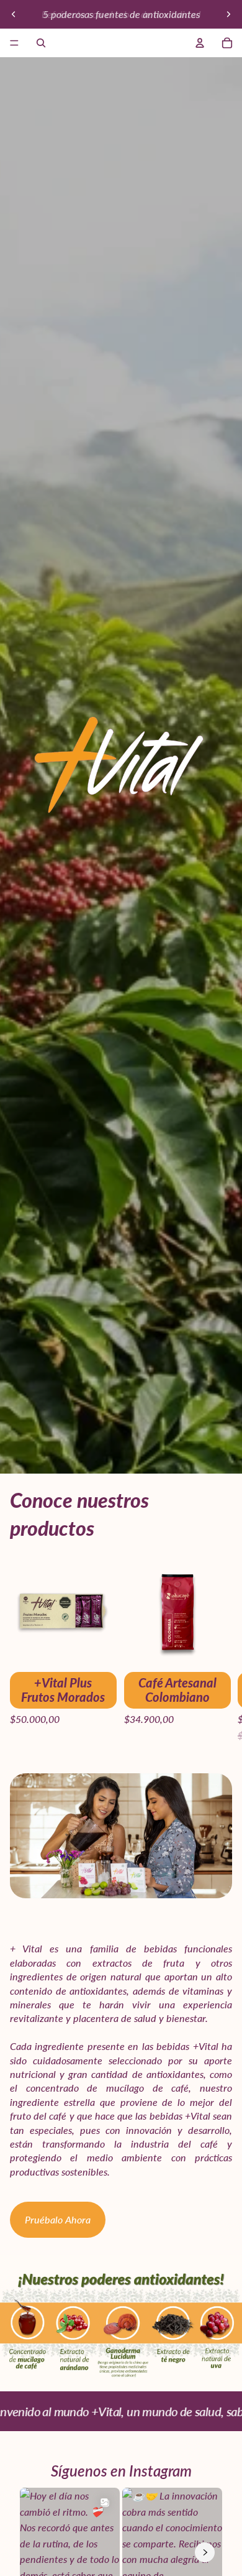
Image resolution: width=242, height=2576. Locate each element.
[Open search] (41, 43)
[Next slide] (228, 14)
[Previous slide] (14, 14)
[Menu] (14, 43)
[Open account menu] (200, 43)
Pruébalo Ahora (58, 2219)
